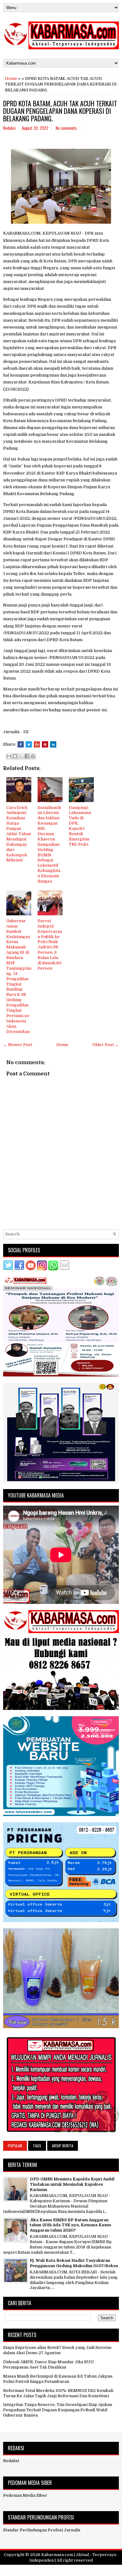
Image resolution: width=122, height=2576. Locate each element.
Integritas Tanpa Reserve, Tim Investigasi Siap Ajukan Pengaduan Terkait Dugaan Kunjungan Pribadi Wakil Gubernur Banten (58, 2410)
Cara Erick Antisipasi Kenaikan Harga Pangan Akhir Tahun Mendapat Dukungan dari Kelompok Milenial (19, 834)
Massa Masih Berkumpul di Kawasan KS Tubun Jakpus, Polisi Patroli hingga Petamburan (58, 2379)
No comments (66, 128)
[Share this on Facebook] (21, 744)
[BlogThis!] (15, 756)
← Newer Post (18, 1045)
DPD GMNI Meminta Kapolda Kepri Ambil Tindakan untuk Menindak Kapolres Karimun (72, 2184)
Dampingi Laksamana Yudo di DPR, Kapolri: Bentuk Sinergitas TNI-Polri (80, 826)
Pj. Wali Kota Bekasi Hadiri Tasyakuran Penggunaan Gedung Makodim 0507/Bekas (74, 2263)
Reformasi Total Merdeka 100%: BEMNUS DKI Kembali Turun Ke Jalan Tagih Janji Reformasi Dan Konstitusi (58, 2393)
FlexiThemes (31, 2569)
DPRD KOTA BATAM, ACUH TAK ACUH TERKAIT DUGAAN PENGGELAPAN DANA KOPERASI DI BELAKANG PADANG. (60, 111)
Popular (15, 2146)
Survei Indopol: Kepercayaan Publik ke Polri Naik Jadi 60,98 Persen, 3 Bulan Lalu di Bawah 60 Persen (50, 945)
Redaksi (11, 2461)
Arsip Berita (63, 2146)
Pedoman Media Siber (25, 2495)
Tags (37, 2146)
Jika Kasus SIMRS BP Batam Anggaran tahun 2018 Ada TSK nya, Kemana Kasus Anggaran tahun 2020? (70, 2225)
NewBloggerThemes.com (97, 2569)
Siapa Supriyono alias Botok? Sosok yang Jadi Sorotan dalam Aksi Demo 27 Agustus (57, 2350)
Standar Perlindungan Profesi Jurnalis (42, 2530)
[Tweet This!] (29, 744)
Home (11, 78)
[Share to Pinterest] (33, 756)
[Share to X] (21, 756)
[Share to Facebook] (27, 756)
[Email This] (9, 756)
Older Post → (106, 1045)
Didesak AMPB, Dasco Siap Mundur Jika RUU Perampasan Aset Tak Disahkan (48, 2364)
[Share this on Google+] (37, 744)
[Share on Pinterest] (45, 744)
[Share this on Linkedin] (53, 744)
